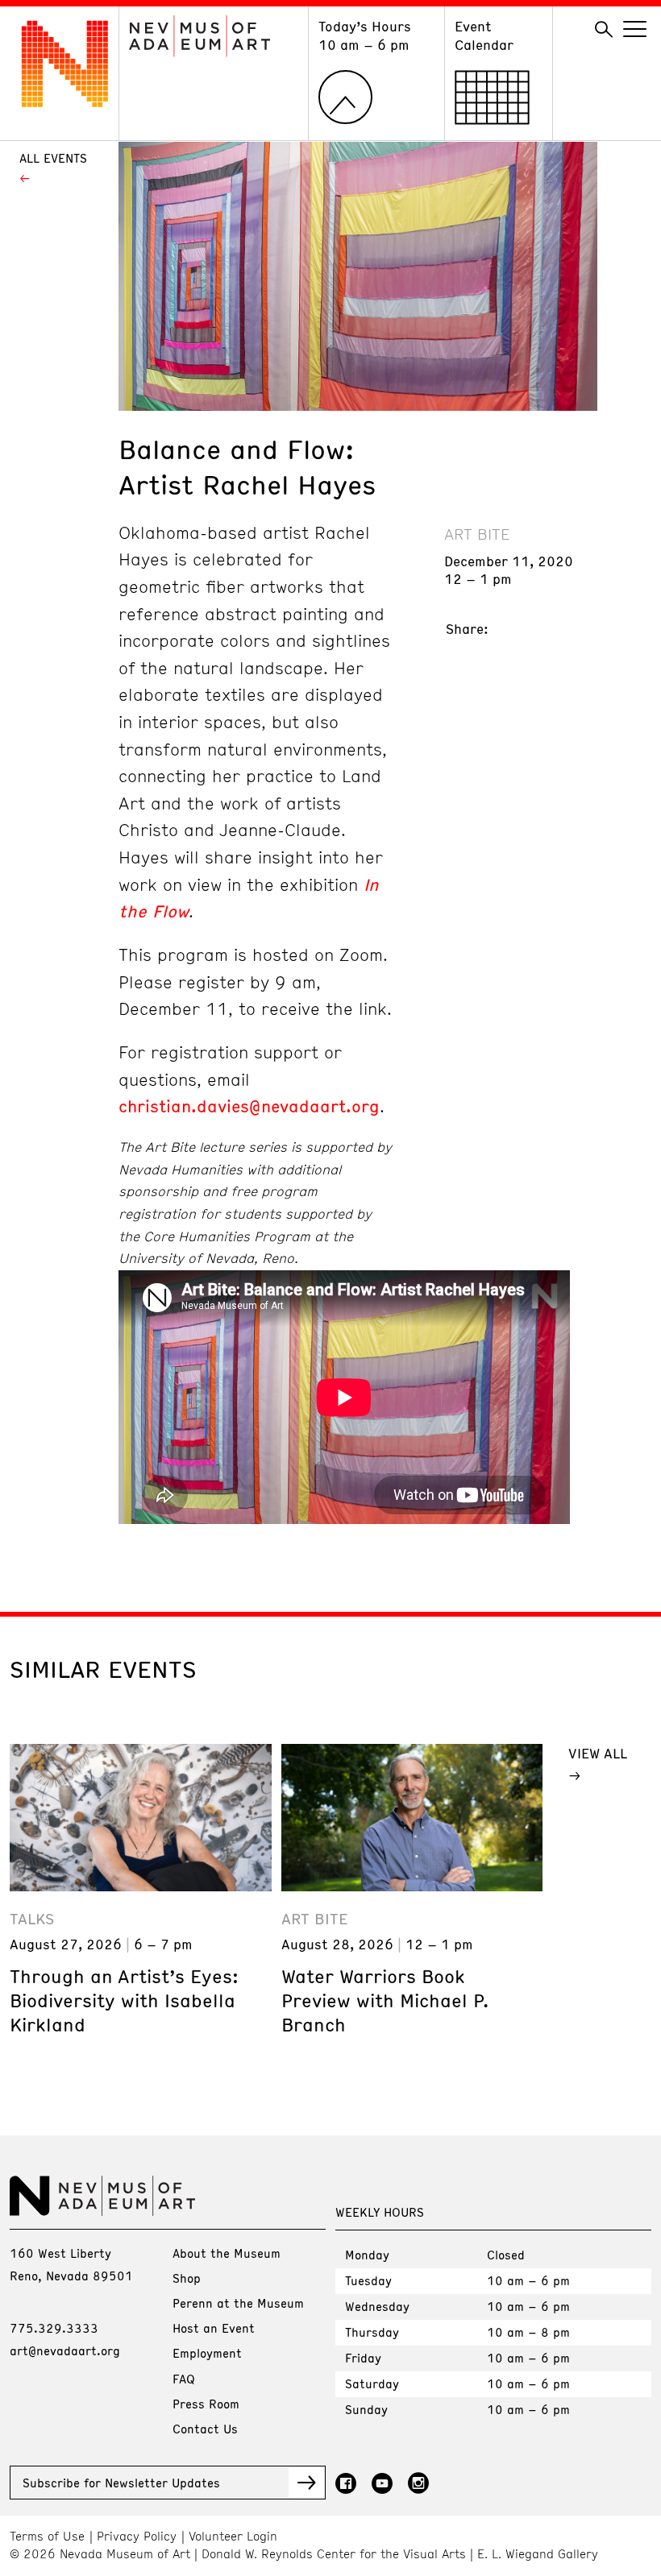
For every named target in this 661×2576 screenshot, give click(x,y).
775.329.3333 (54, 2328)
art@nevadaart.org (65, 2350)
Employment (207, 2353)
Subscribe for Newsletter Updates (121, 2483)
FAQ (184, 2379)
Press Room (206, 2404)
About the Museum (227, 2253)
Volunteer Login (233, 2536)
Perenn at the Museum (238, 2303)
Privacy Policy (137, 2536)
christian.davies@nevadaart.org (249, 1106)
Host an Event (214, 2328)
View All (598, 1753)
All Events (53, 158)
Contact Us (205, 2429)
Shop (187, 2278)
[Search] (604, 30)
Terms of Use (47, 2536)
